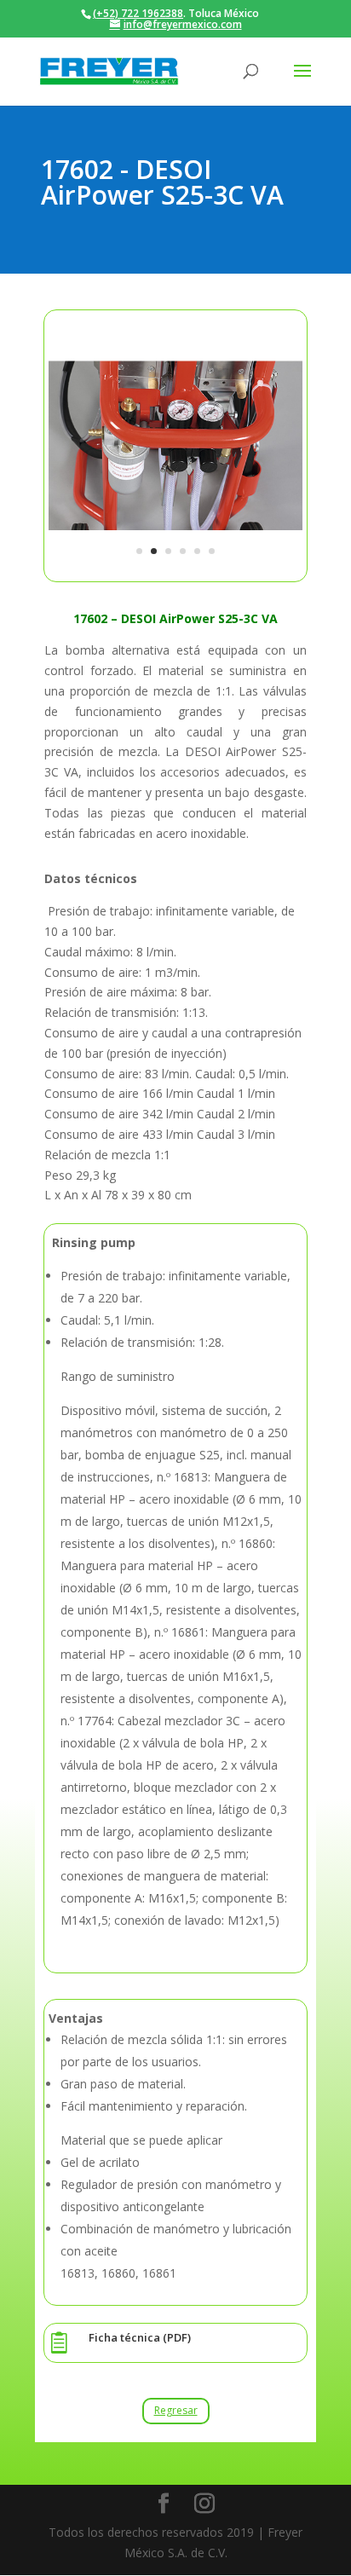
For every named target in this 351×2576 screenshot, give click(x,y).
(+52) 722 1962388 (138, 13)
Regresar (176, 2410)
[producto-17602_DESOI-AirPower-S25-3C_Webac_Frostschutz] (175, 568)
